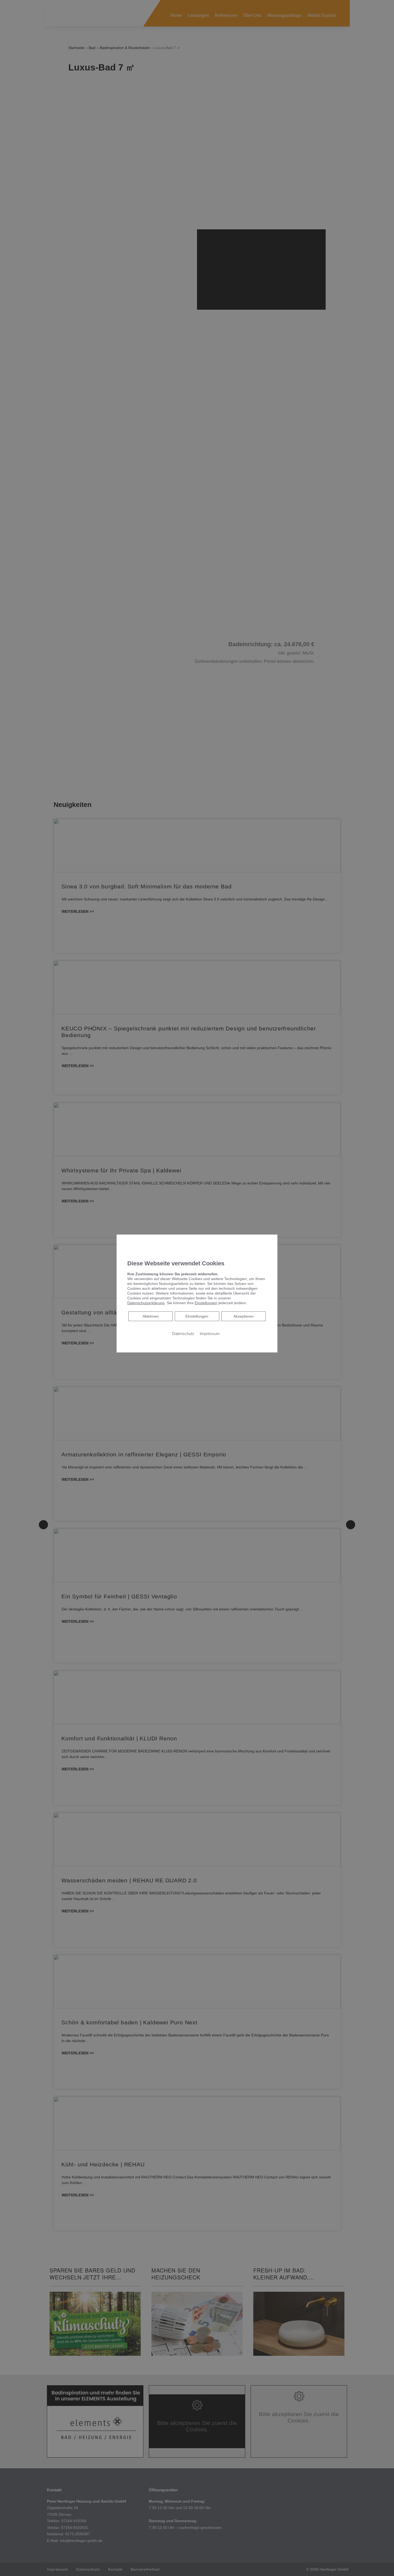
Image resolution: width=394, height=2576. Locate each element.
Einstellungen (197, 1316)
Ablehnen (150, 1316)
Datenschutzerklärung (146, 1303)
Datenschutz (183, 1334)
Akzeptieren (244, 1316)
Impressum (210, 1334)
